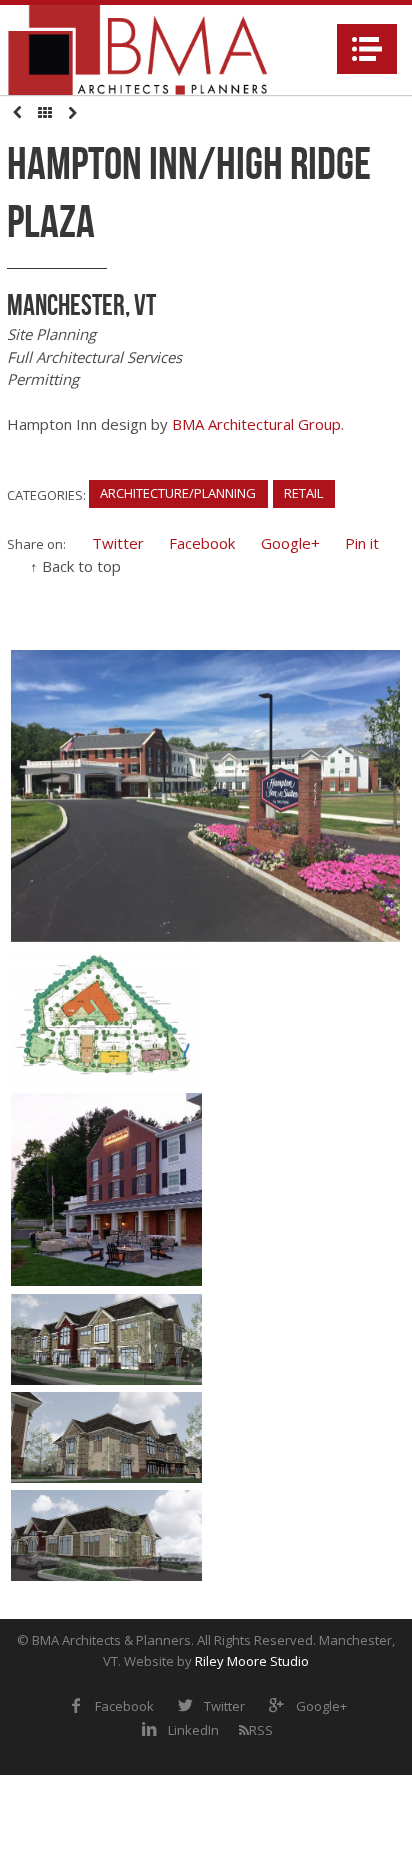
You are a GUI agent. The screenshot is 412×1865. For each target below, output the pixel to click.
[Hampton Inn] (205, 796)
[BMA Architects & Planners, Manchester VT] (106, 1437)
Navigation (367, 49)
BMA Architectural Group (256, 424)
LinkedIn (193, 1730)
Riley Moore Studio (252, 1661)
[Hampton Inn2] (106, 1189)
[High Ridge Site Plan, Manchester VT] (106, 1018)
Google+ (290, 543)
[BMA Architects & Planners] (137, 50)
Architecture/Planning (178, 493)
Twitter (118, 543)
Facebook (202, 543)
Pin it (362, 543)
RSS (261, 1730)
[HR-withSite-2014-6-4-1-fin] (106, 1339)
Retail (303, 493)
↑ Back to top (75, 566)
